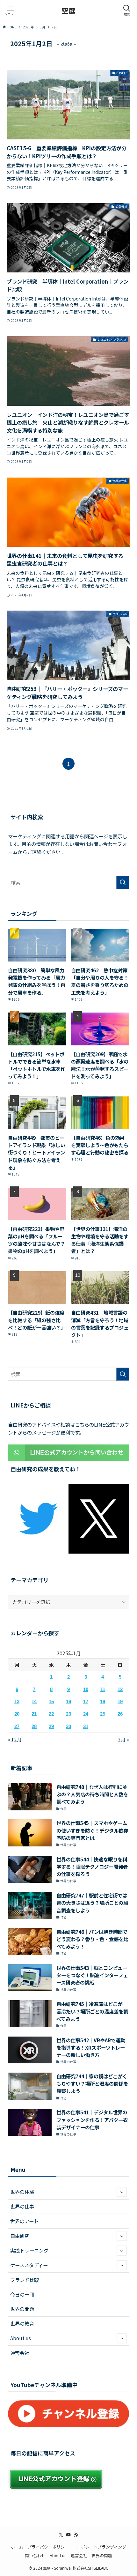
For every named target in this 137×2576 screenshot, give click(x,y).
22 (51, 1714)
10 (86, 1689)
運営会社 (20, 2353)
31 (86, 1726)
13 (17, 1701)
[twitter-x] (61, 2535)
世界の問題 (22, 2309)
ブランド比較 (25, 2280)
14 (34, 1701)
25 (103, 1714)
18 (103, 1701)
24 (86, 1714)
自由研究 (20, 2236)
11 (103, 1689)
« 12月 (15, 1739)
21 (34, 1714)
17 (86, 1701)
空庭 (68, 11)
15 (51, 1701)
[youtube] (68, 2535)
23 (68, 1714)
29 (51, 1726)
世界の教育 (22, 2323)
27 (17, 1726)
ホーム (17, 2547)
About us (21, 2338)
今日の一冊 (22, 2294)
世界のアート (24, 2221)
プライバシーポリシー (48, 2547)
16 (68, 1701)
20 (17, 1714)
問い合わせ (35, 2555)
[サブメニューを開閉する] (122, 2192)
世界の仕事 (22, 2206)
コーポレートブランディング (99, 2547)
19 (120, 1701)
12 (120, 1689)
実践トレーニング (29, 2250)
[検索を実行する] (123, 883)
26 (120, 1714)
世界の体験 (22, 2192)
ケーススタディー (29, 2265)
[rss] (76, 2535)
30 (68, 1726)
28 (34, 1726)
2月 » (123, 1739)
